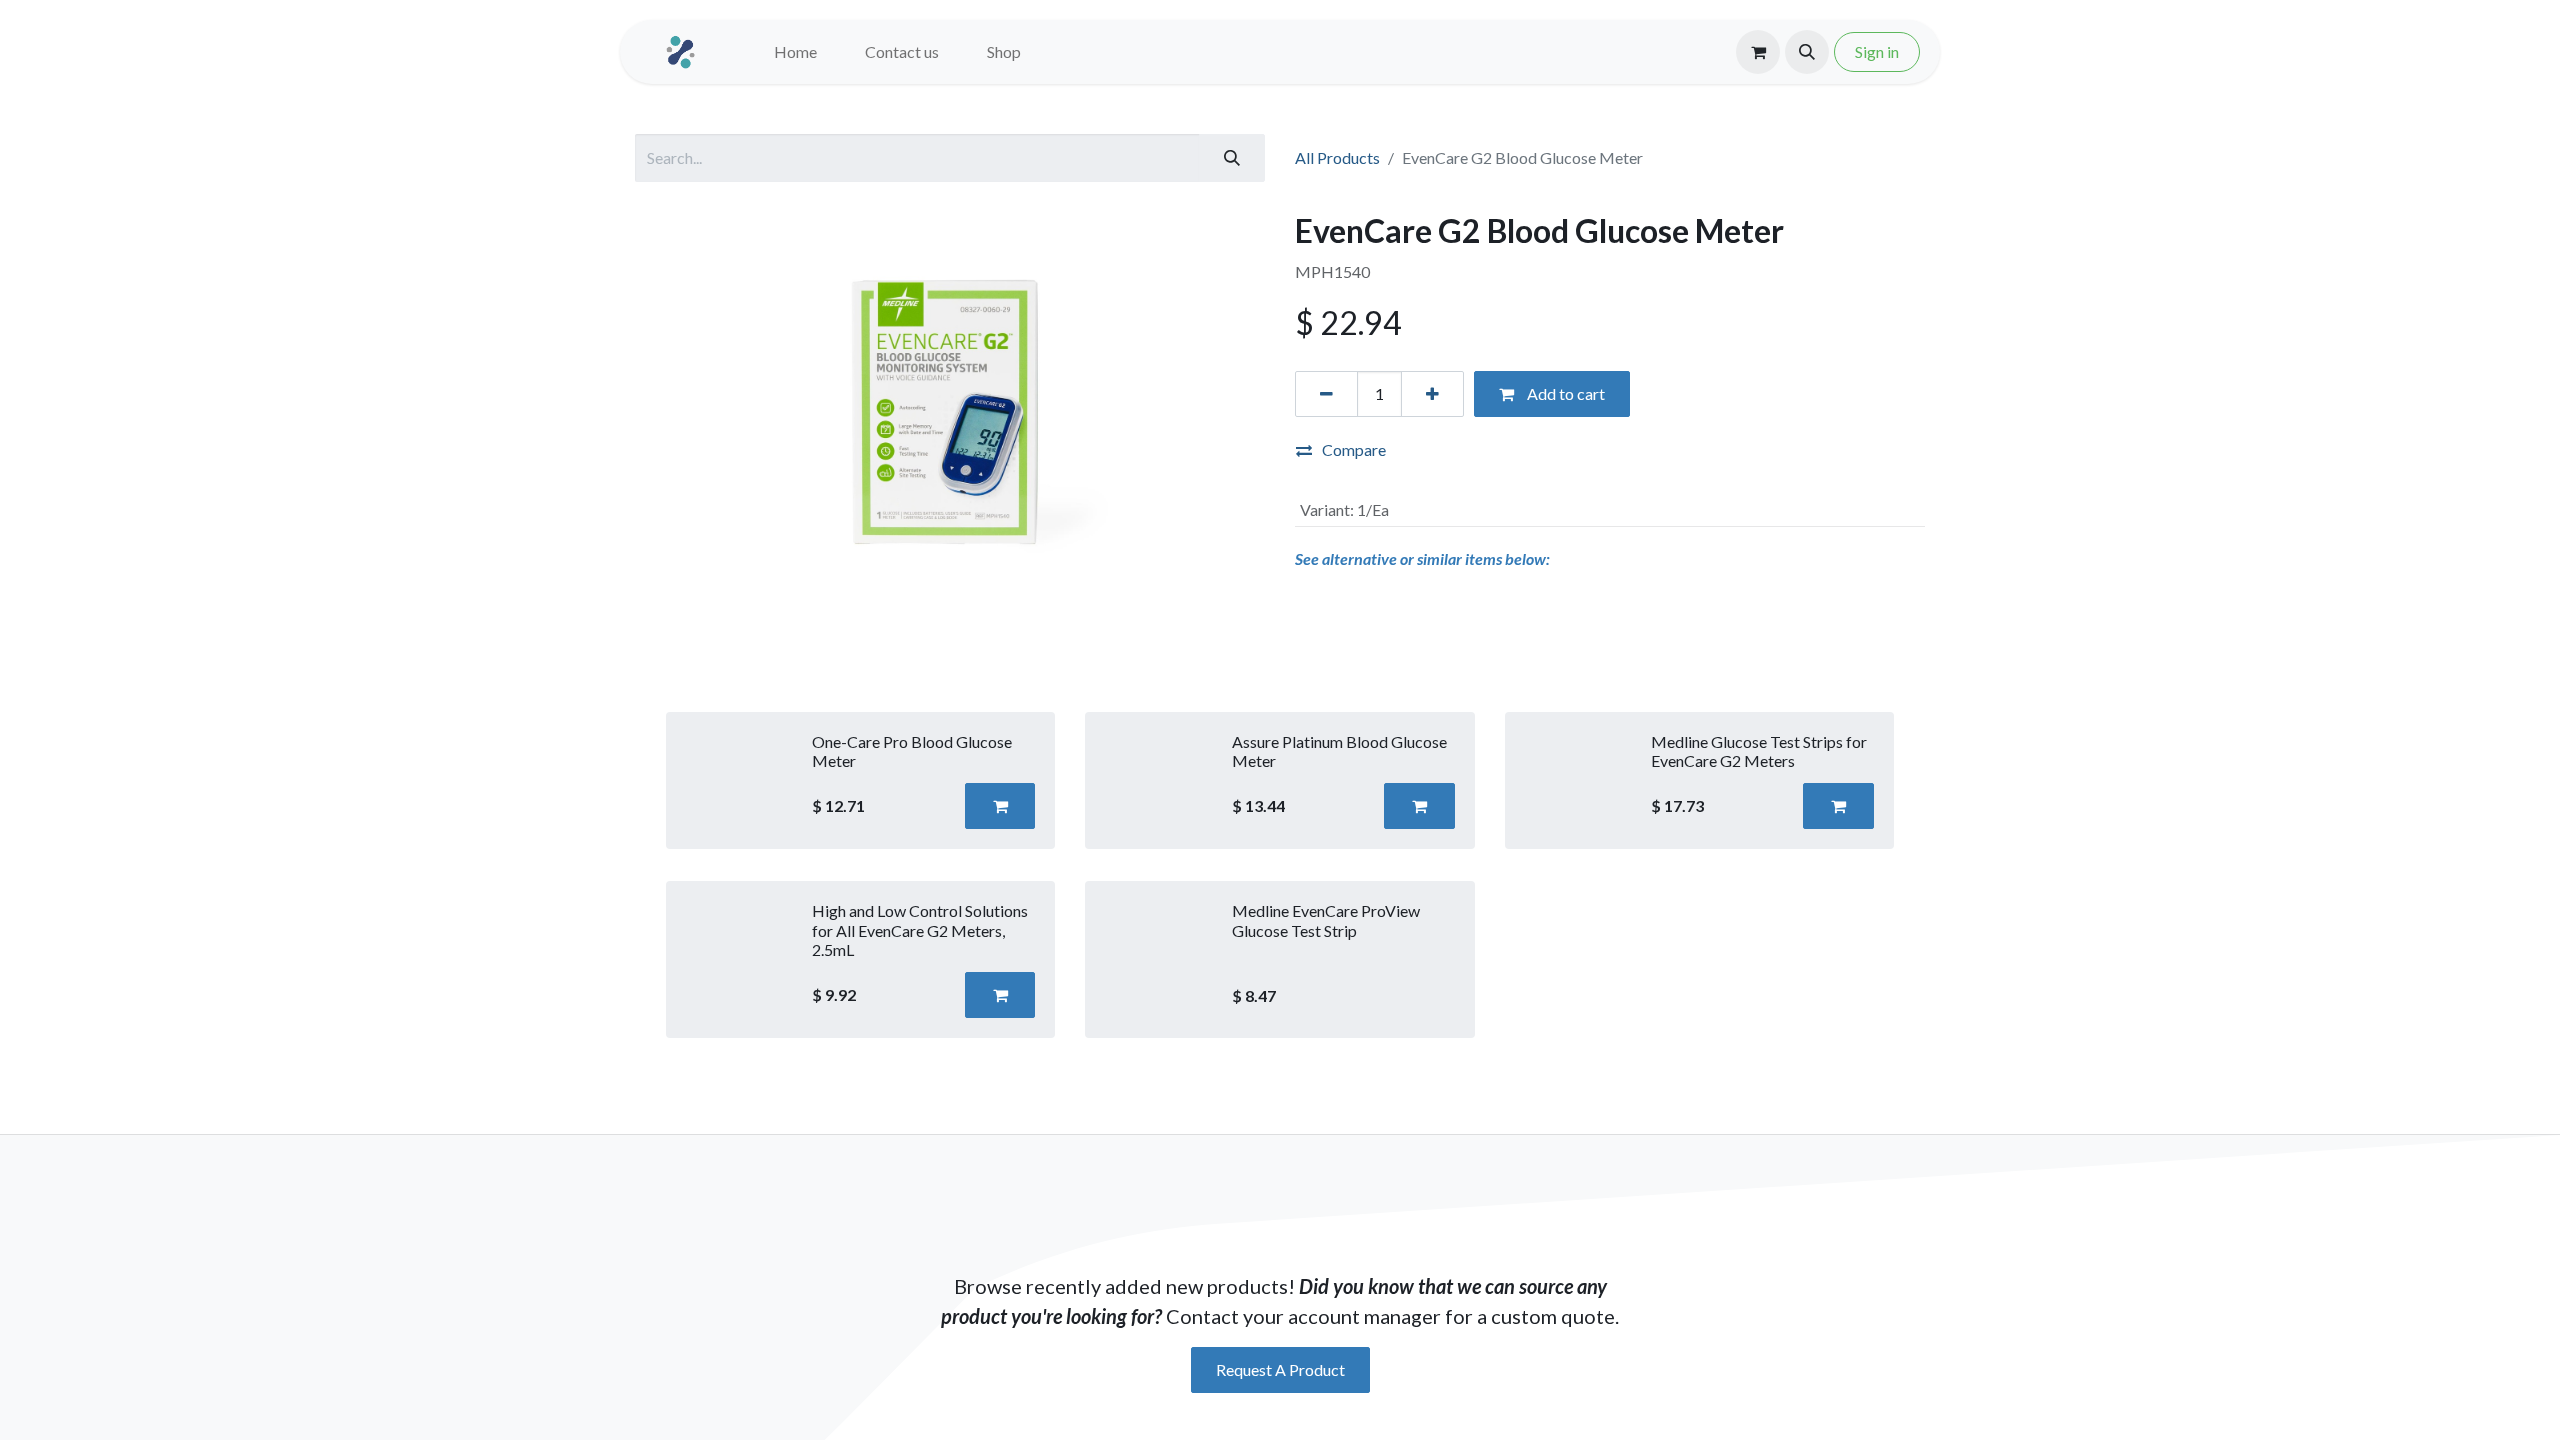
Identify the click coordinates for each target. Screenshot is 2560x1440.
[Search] (1232, 158)
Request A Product (1280, 1369)
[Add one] (1432, 394)
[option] (1280, 875)
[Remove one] (1326, 394)
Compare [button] (1354, 449)
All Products (1337, 157)
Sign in (1877, 51)
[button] (1807, 52)
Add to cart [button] (1564, 393)
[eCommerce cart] (1758, 52)
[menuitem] (795, 52)
